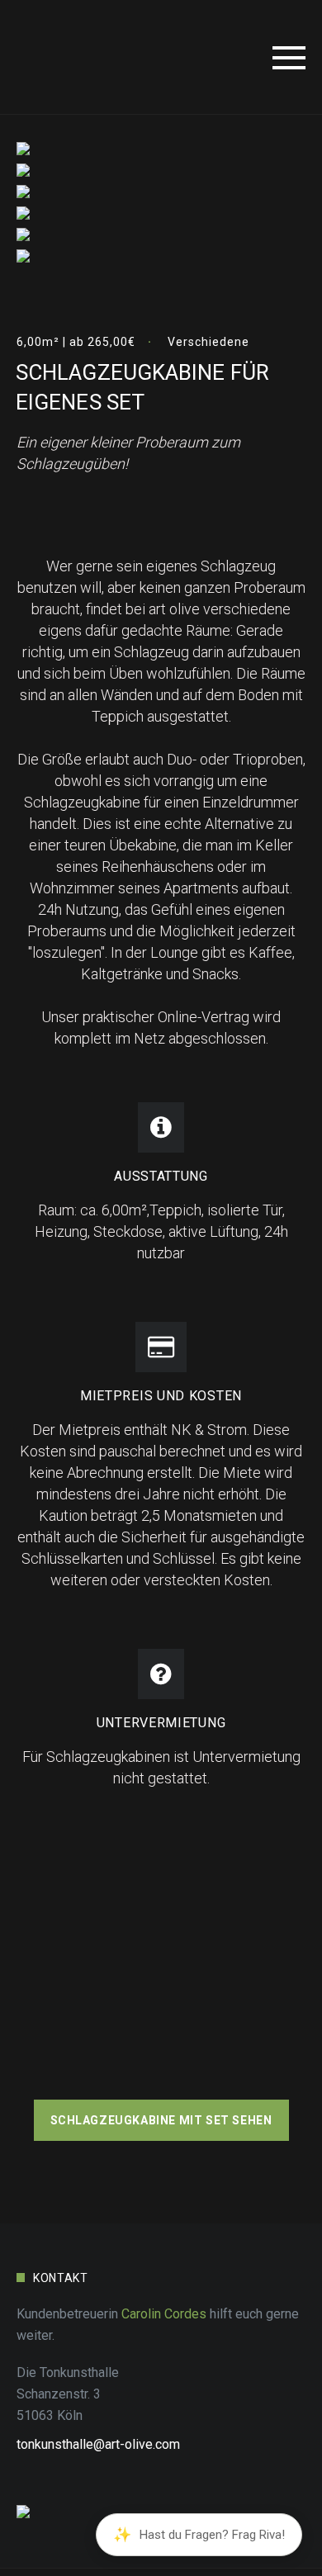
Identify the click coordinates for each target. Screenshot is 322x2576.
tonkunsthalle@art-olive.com (98, 2444)
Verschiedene (208, 342)
